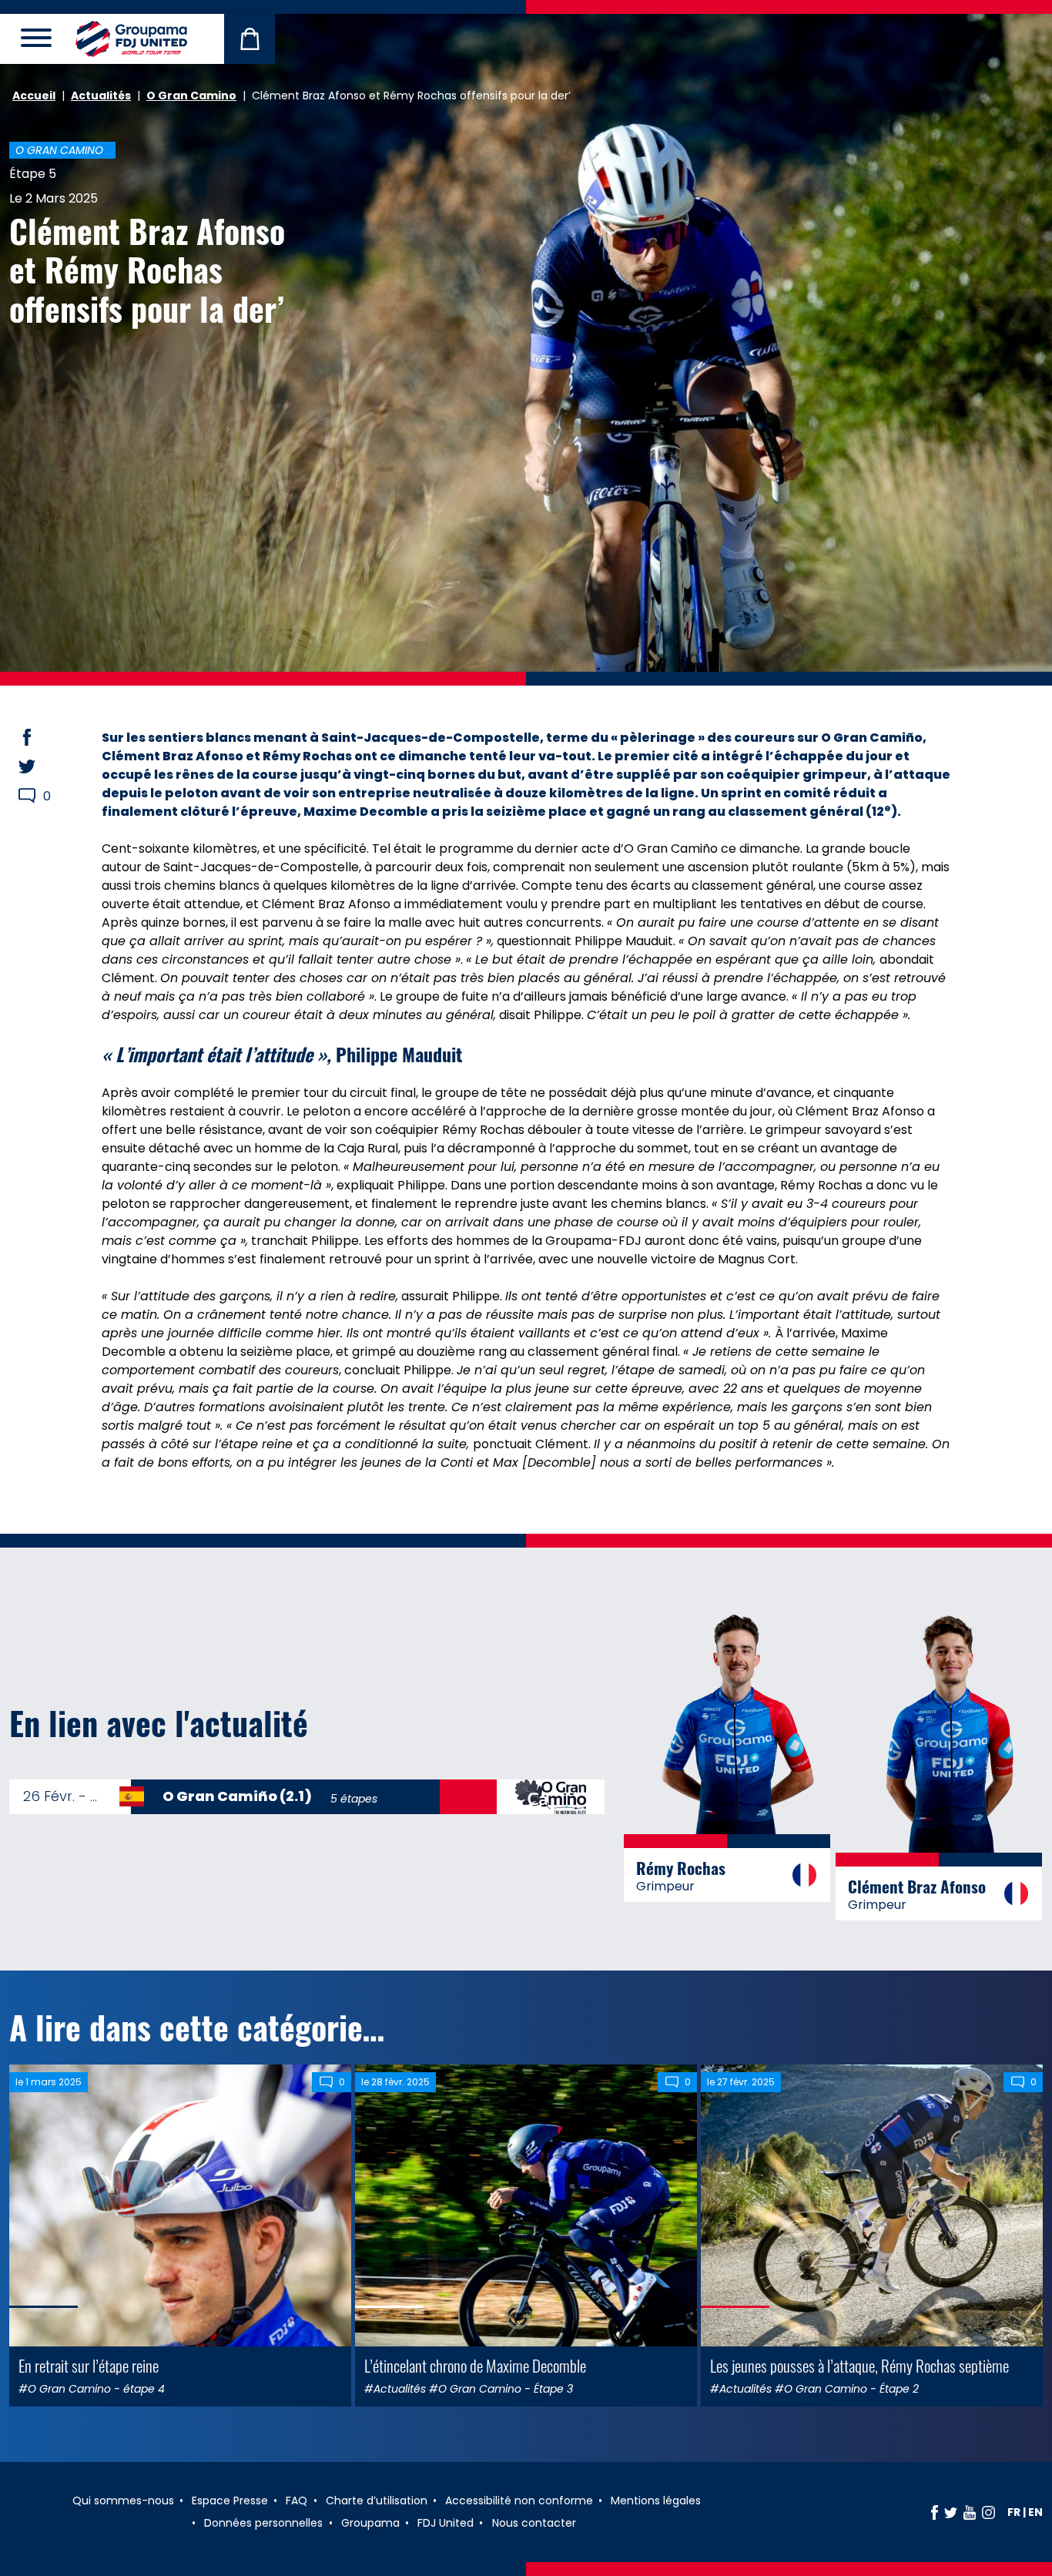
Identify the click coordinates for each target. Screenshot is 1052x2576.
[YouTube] (970, 2512)
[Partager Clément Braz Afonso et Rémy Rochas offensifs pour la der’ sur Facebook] (42, 737)
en (1035, 2512)
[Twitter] (951, 2512)
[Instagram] (988, 2512)
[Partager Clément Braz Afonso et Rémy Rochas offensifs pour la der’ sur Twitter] (42, 766)
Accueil (34, 96)
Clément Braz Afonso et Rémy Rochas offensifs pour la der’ (147, 269)
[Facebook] (935, 2512)
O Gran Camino (191, 96)
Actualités (101, 96)
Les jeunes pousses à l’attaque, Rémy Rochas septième (859, 2365)
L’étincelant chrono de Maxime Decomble (475, 2365)
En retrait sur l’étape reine (89, 2365)
